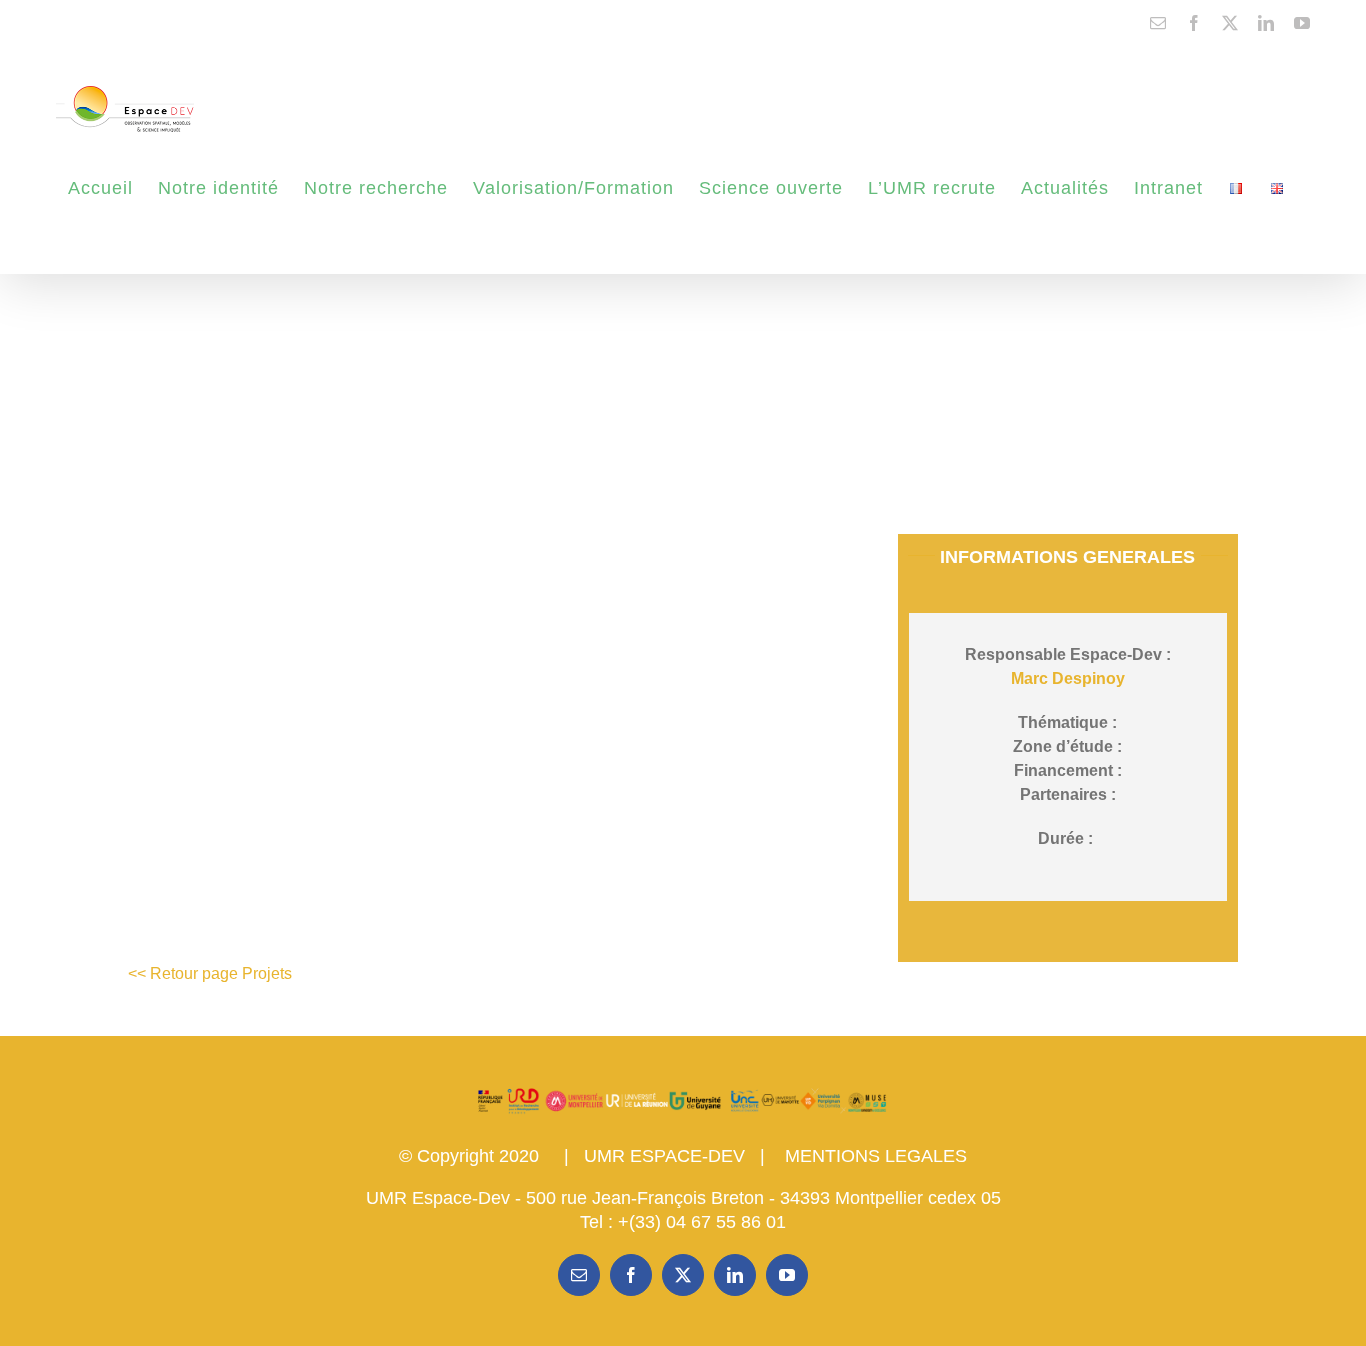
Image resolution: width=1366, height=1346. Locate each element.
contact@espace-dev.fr (118, 22)
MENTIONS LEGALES (876, 1156)
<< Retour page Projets (210, 973)
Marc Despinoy (1068, 678)
